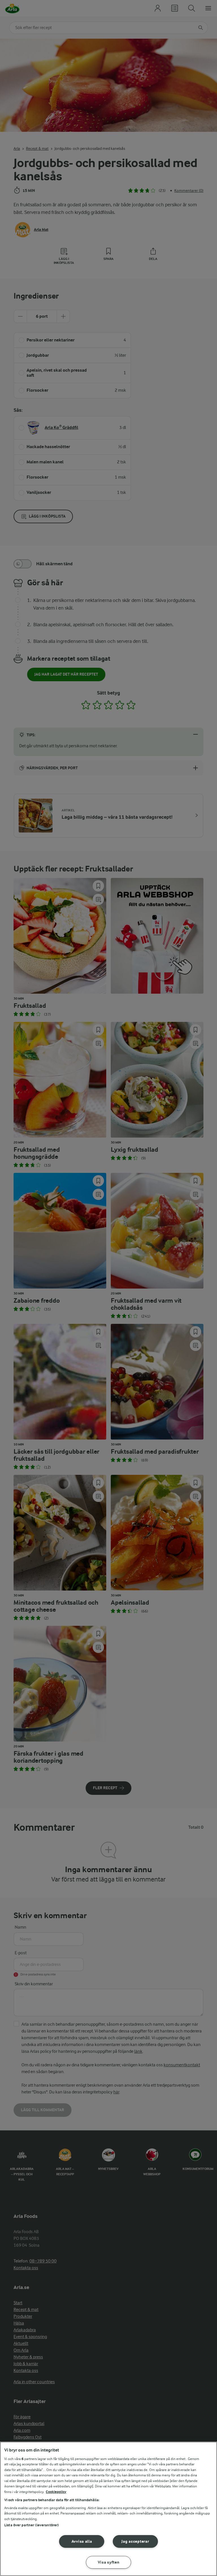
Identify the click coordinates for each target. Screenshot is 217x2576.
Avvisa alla (82, 2541)
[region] (108, 2509)
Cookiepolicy (56, 2492)
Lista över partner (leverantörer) (32, 2525)
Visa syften (109, 2562)
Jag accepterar (135, 2541)
